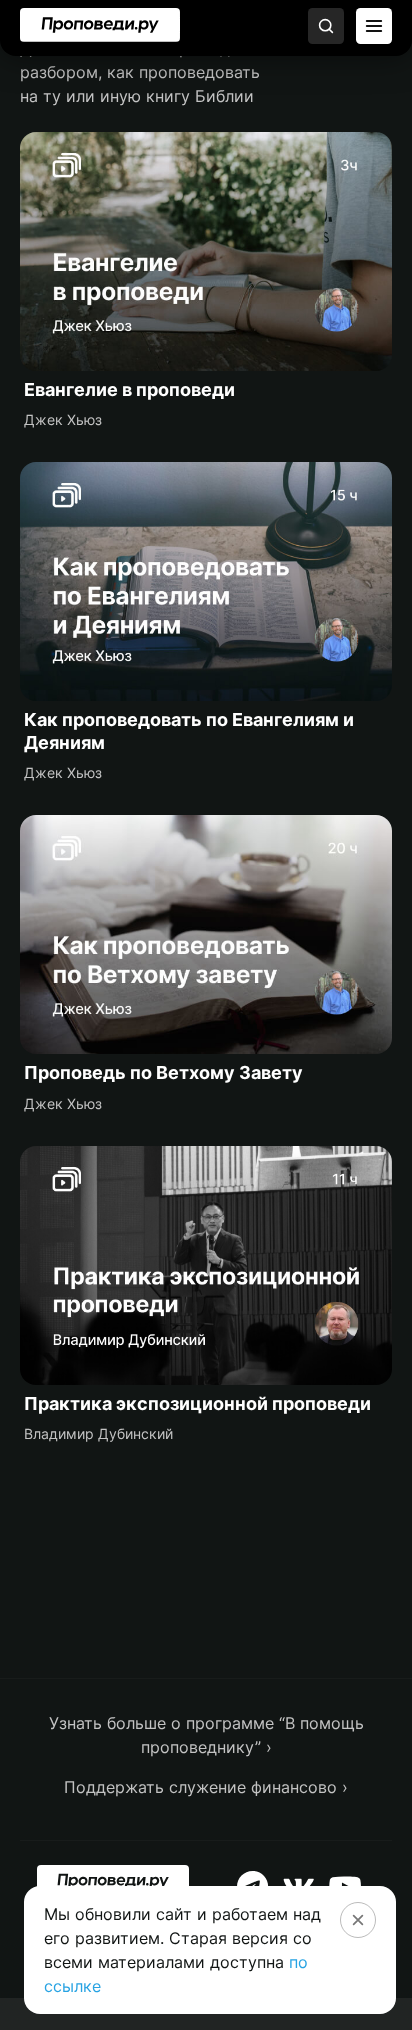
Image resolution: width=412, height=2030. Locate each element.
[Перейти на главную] (100, 25)
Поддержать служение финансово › (206, 1787)
